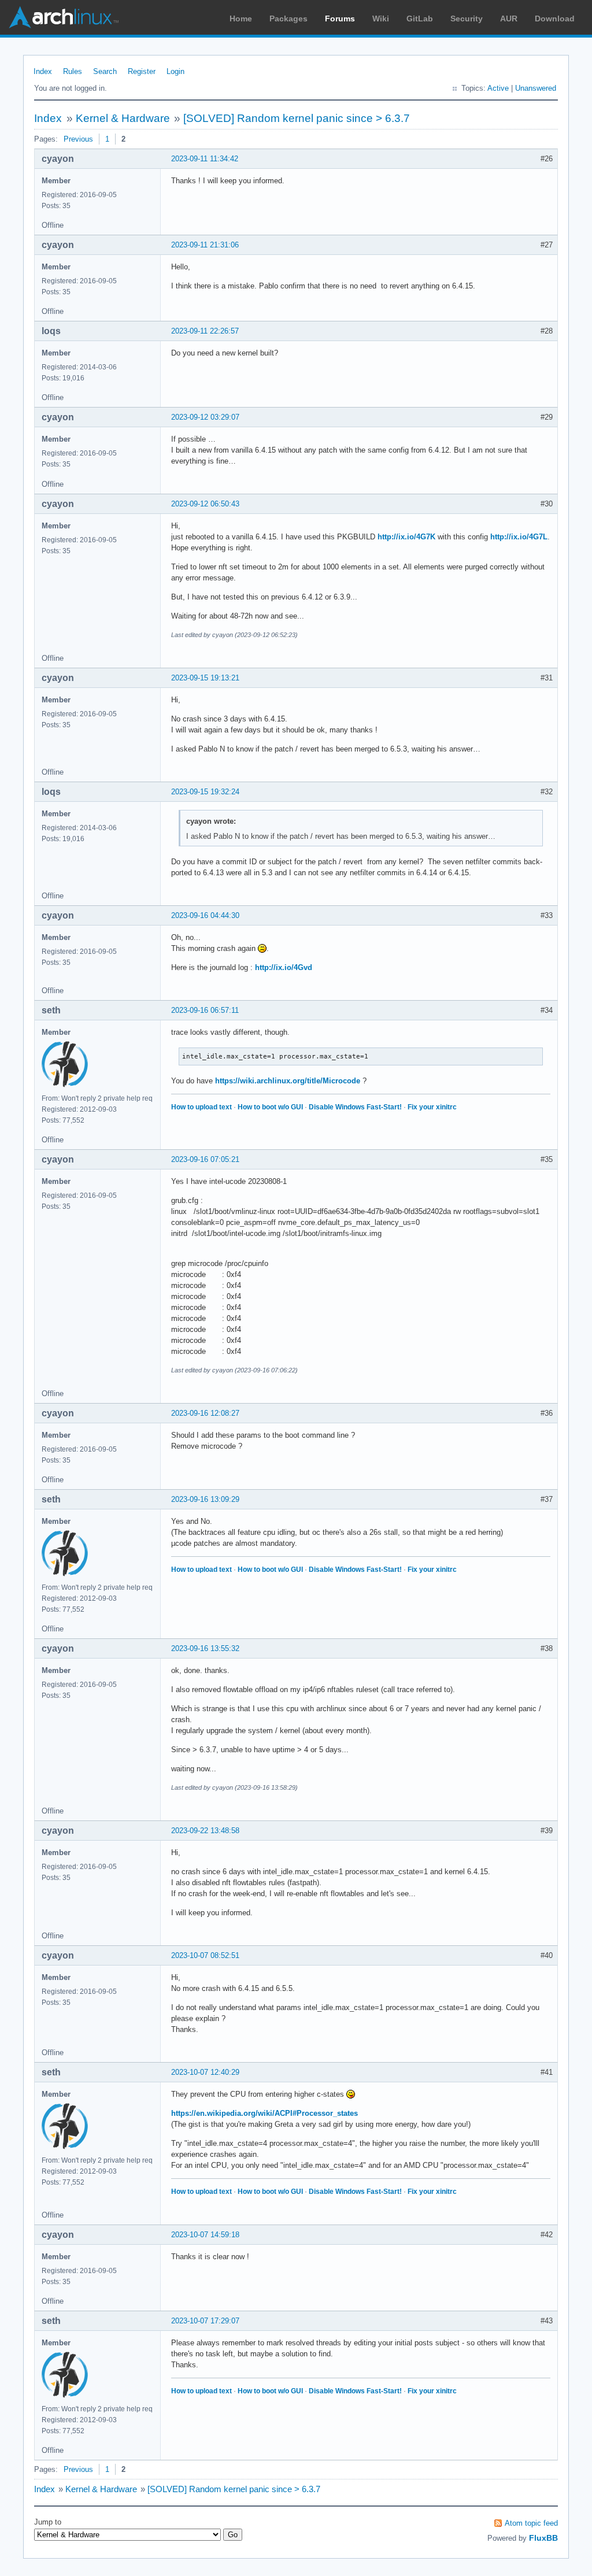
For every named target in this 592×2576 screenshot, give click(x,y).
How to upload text (201, 1107)
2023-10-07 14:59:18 (205, 2235)
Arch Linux (64, 17)
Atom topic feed (531, 2523)
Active (498, 88)
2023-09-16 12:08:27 (205, 1413)
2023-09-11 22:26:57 (205, 331)
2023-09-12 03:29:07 (205, 417)
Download (555, 18)
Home (241, 18)
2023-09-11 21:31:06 (205, 245)
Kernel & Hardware (123, 118)
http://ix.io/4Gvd (284, 967)
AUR (509, 18)
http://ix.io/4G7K (406, 537)
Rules (73, 71)
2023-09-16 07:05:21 (205, 1159)
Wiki (381, 18)
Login (175, 71)
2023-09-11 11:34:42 (205, 159)
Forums (340, 18)
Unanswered (536, 88)
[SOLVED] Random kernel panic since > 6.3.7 (297, 118)
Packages (288, 18)
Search (105, 71)
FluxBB (543, 2538)
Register (142, 71)
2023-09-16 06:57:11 (205, 1010)
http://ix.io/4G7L (519, 537)
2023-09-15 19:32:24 (205, 792)
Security (467, 18)
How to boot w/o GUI (270, 1107)
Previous (78, 139)
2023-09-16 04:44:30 (205, 915)
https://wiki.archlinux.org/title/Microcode (288, 1081)
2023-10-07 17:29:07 (205, 2321)
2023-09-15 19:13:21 (205, 678)
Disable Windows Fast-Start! (355, 1107)
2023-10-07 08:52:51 (205, 1955)
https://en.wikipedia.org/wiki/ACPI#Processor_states (264, 2113)
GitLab (420, 18)
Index (43, 71)
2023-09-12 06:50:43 (205, 504)
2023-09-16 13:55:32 (205, 1648)
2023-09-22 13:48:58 (205, 1831)
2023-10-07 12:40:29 (205, 2072)
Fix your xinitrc (432, 1107)
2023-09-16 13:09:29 (205, 1499)
